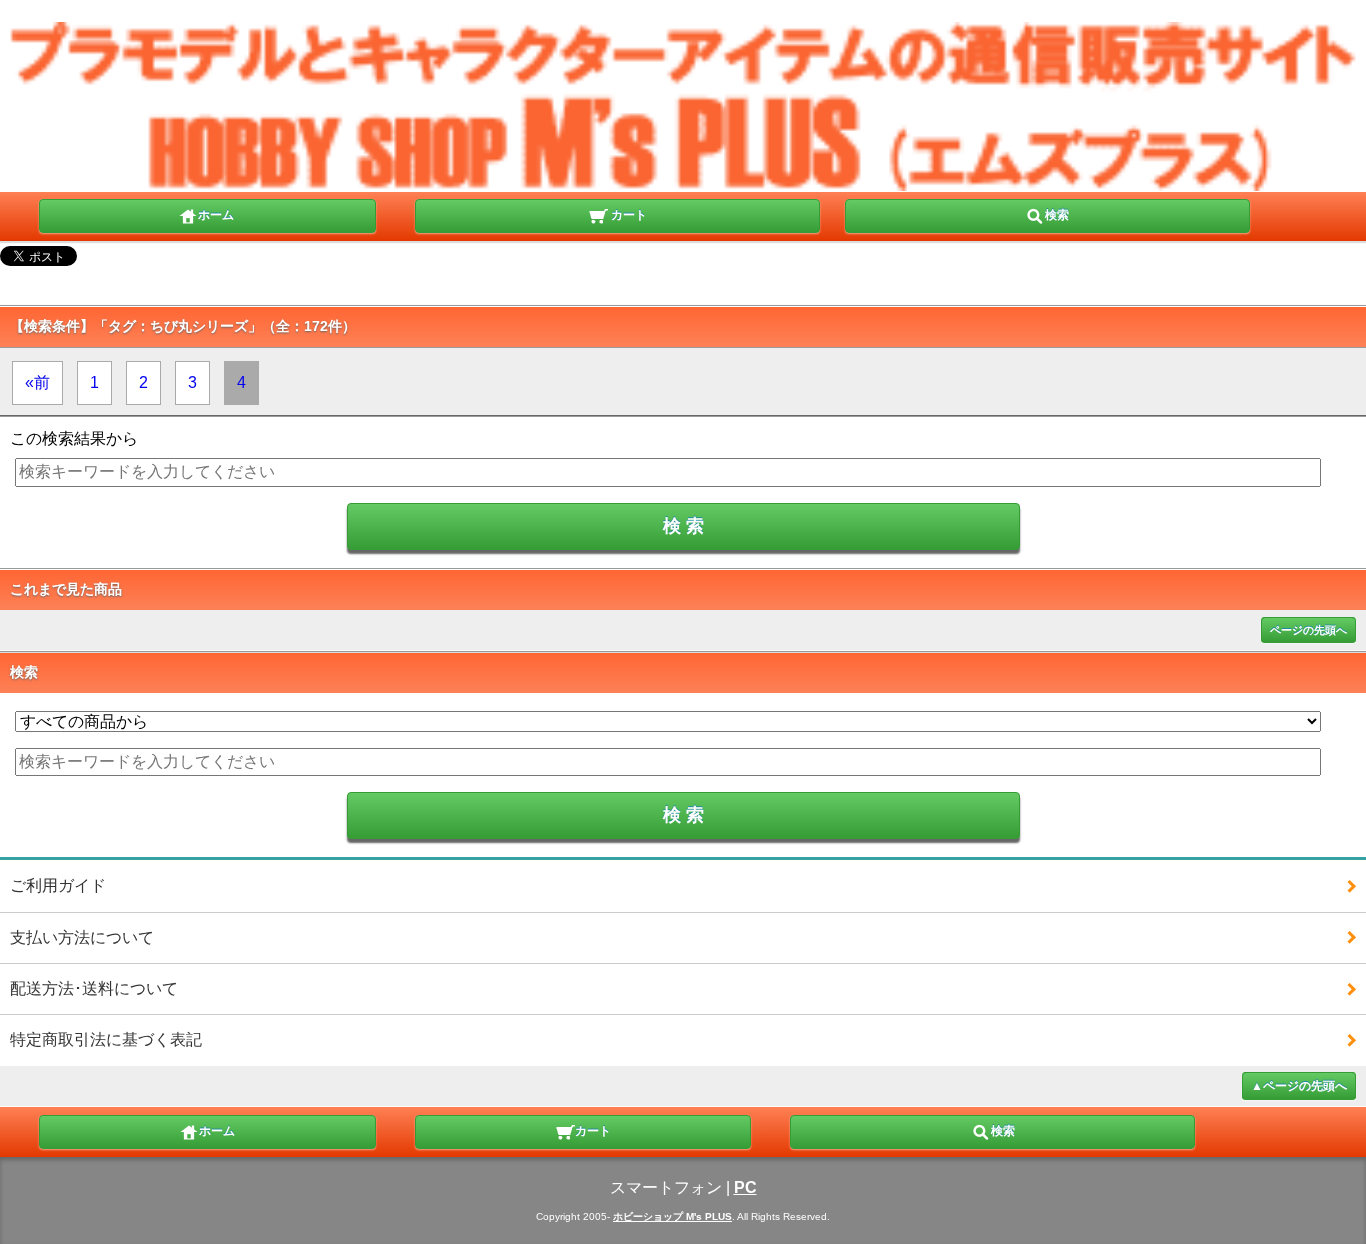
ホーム (216, 215)
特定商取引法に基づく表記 (106, 1039)
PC (745, 1187)
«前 (37, 382)
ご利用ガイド (58, 885)
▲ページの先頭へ (1299, 1086)
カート (627, 215)
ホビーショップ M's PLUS (672, 1216)
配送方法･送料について (94, 988)
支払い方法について (82, 937)
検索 (1057, 215)
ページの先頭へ (1308, 630)
